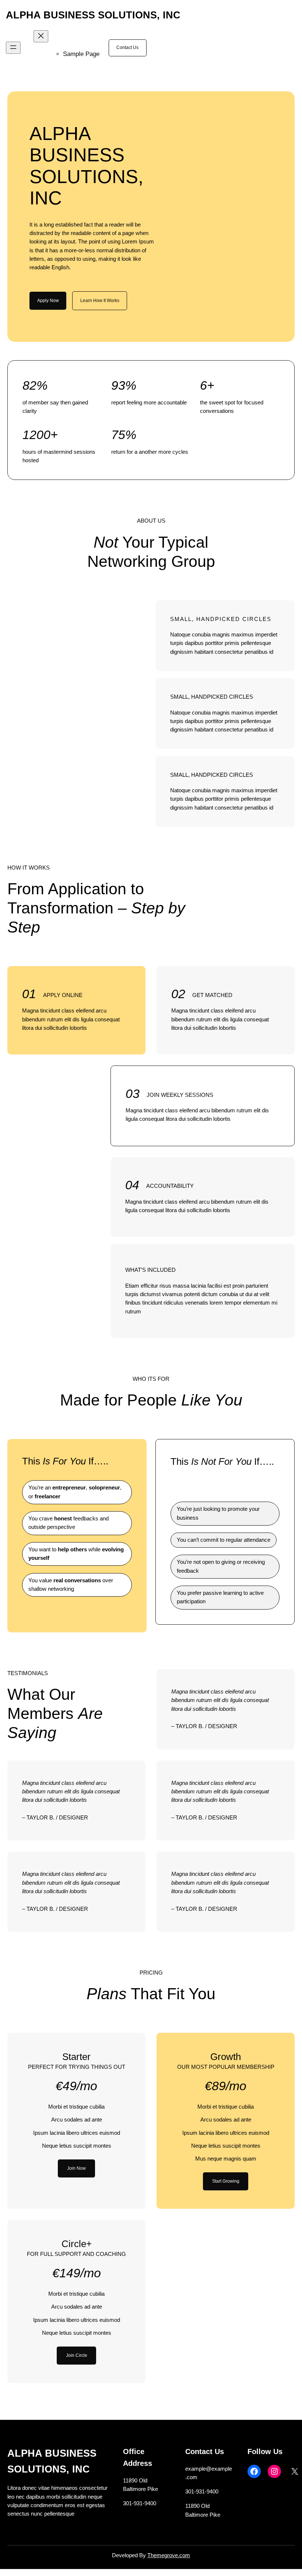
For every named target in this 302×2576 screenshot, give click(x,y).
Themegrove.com (169, 2555)
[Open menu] (13, 48)
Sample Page (81, 54)
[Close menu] (41, 36)
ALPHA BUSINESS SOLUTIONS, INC (93, 15)
